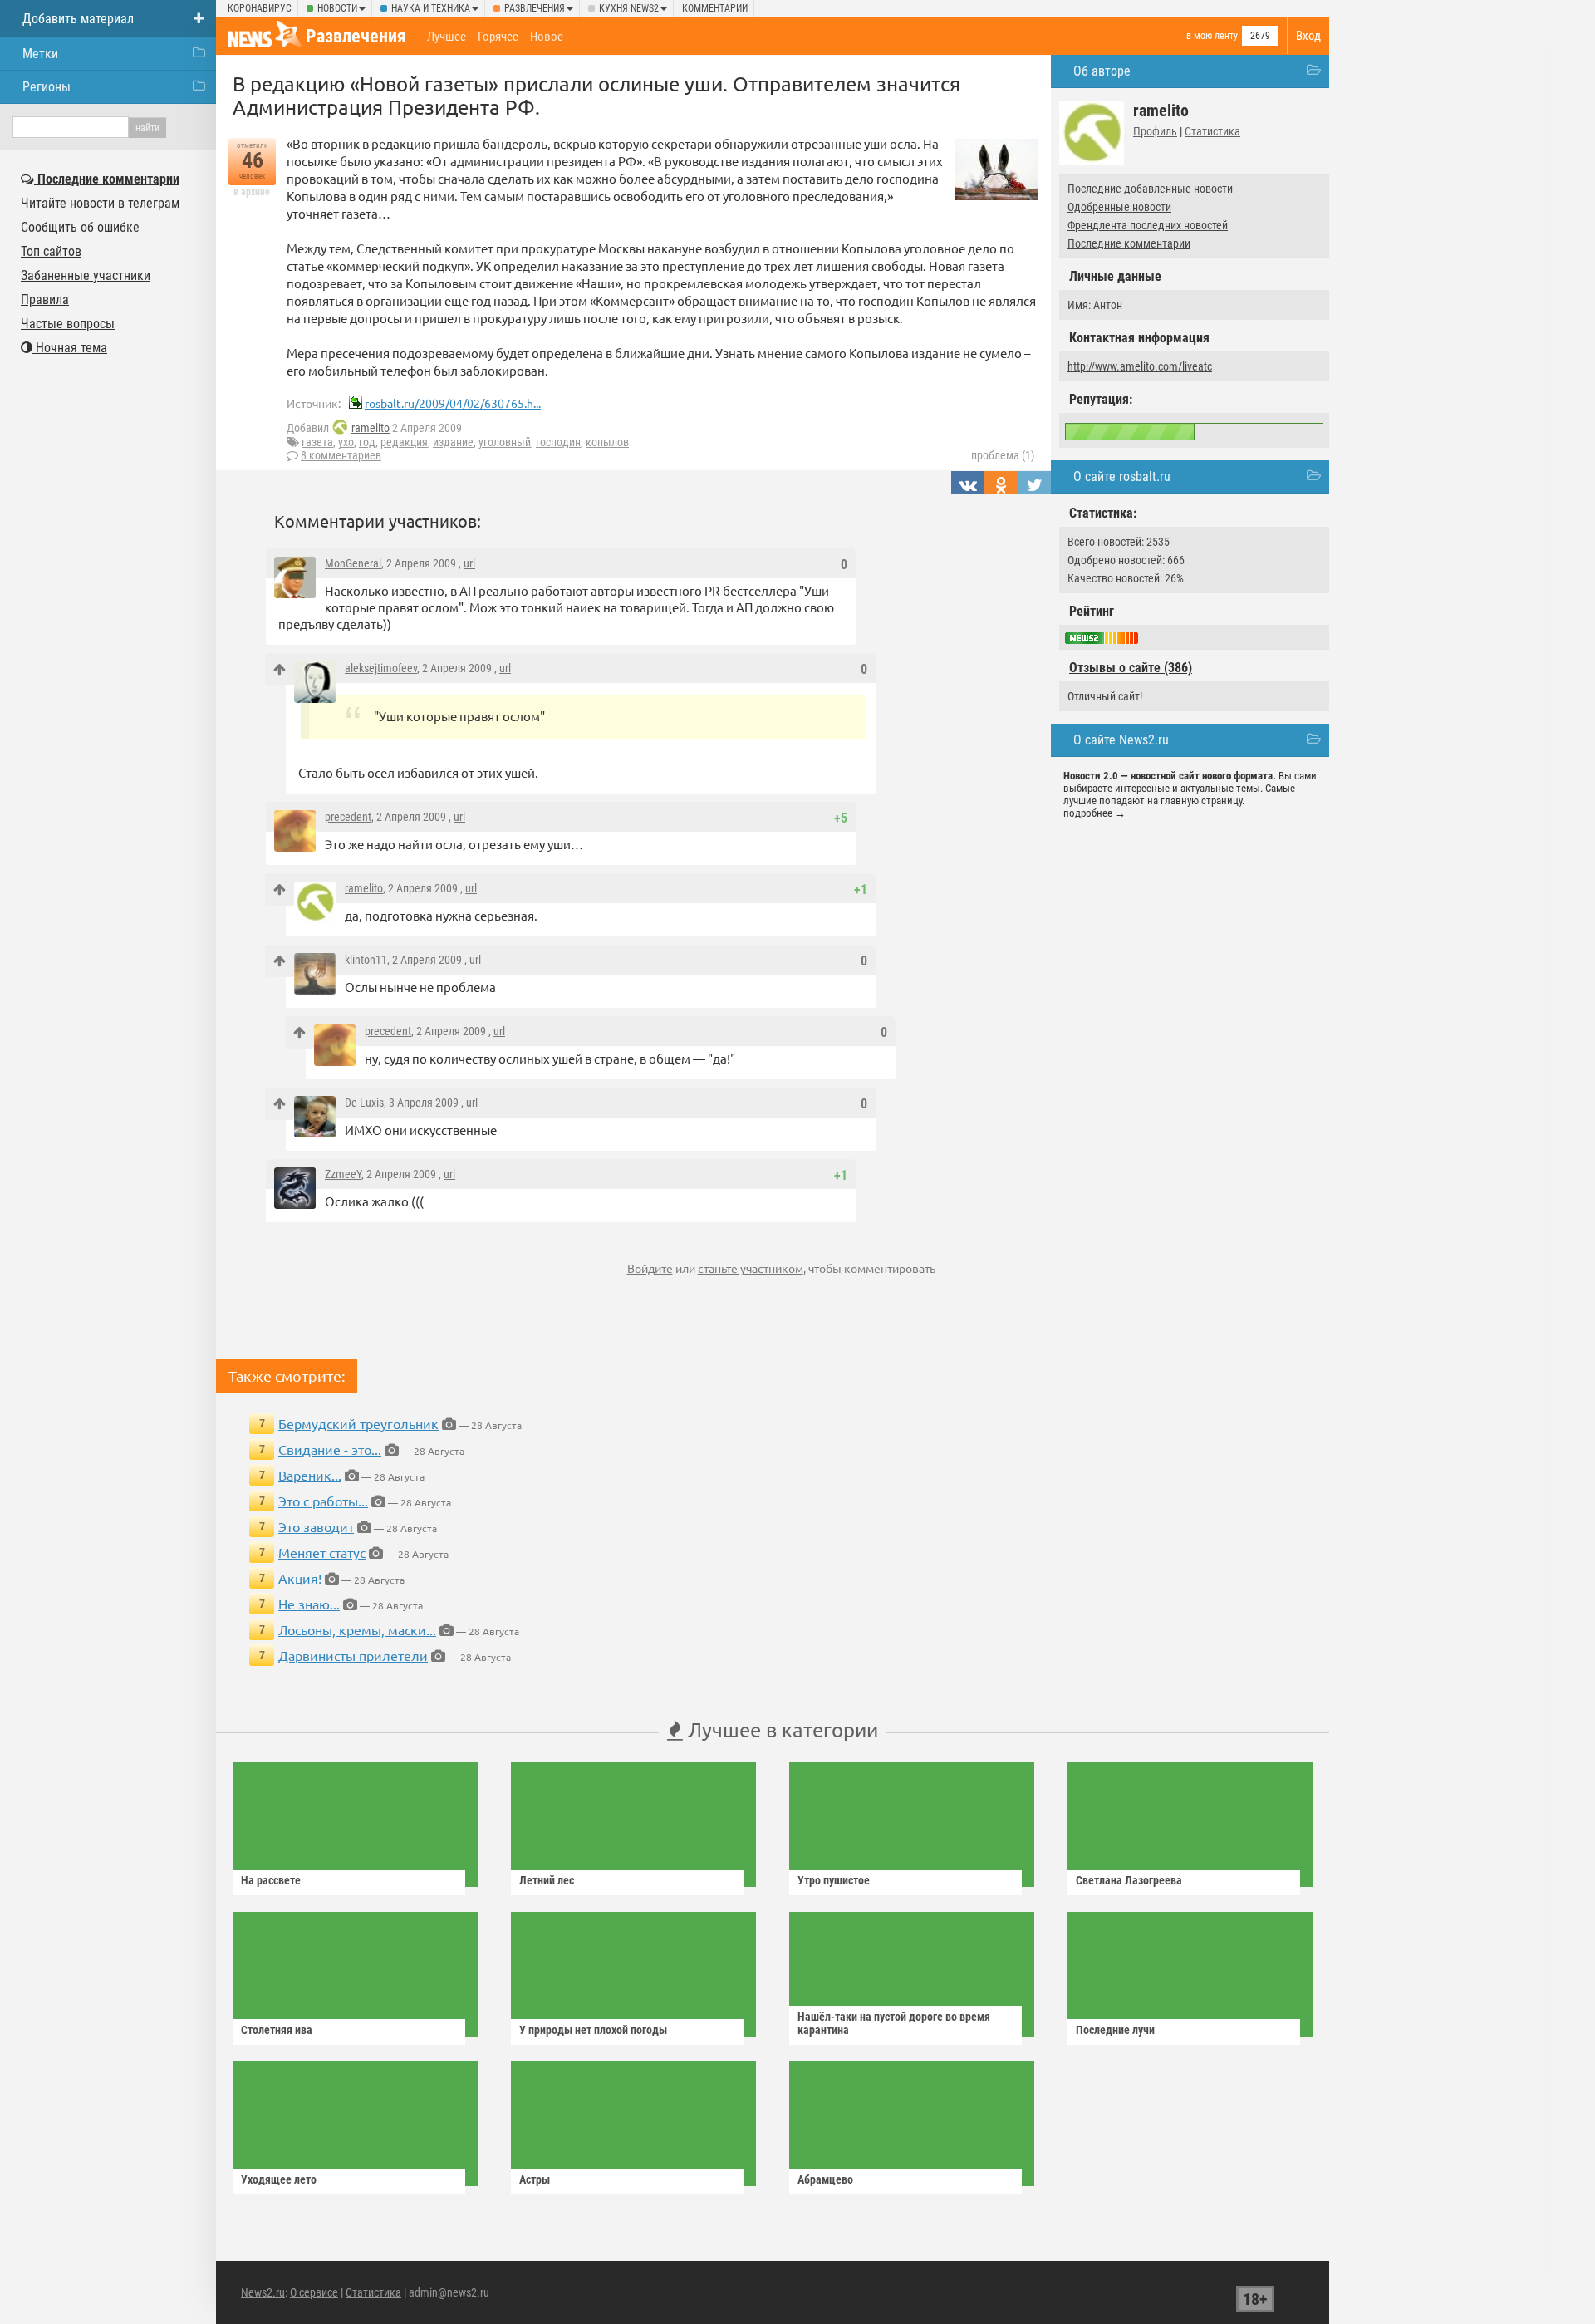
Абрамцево (825, 2179)
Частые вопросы (68, 324)
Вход (1308, 36)
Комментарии (715, 8)
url (469, 563)
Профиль (1155, 131)
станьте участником (751, 1268)
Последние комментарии (1129, 243)
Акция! (300, 1578)
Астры (535, 2179)
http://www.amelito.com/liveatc (1140, 366)
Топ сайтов (51, 251)
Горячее (498, 37)
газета (317, 442)
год (367, 442)
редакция (404, 442)
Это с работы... (323, 1501)
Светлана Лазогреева (1129, 1880)
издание (453, 442)
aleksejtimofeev (381, 668)
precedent (348, 817)
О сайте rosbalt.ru (1122, 477)
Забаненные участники (86, 275)
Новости (337, 8)
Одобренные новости (1119, 207)
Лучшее (447, 37)
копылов (607, 442)
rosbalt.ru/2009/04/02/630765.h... (453, 403)
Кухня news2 (629, 8)
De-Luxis (364, 1103)
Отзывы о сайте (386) (1131, 668)
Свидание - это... (330, 1449)
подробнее (1088, 813)
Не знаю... (309, 1604)
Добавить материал (78, 19)
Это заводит (316, 1526)
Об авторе (1102, 71)
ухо (346, 442)
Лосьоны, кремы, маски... (357, 1629)
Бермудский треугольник (358, 1423)
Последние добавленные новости (1150, 189)
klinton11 (366, 960)
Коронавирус (260, 8)
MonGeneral (353, 563)
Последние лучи (1115, 2030)
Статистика (1212, 131)
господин (558, 442)
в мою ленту (1212, 36)
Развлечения (535, 8)
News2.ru (263, 2292)
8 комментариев (341, 455)
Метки (40, 54)
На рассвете (271, 1880)
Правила (45, 300)
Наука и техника (431, 8)
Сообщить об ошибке (80, 227)
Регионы (47, 87)
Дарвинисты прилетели (353, 1655)
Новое (547, 37)
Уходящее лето (279, 2179)
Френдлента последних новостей (1148, 225)
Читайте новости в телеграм (100, 203)
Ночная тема (70, 348)
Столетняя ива (277, 2030)
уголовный (505, 442)
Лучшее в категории (780, 1729)
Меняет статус (322, 1552)
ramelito (371, 428)
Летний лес (547, 1880)
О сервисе (314, 2292)
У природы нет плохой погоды (593, 2030)
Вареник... (310, 1475)
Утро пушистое (834, 1880)
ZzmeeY (343, 1174)
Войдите (650, 1268)
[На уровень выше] (280, 669)
